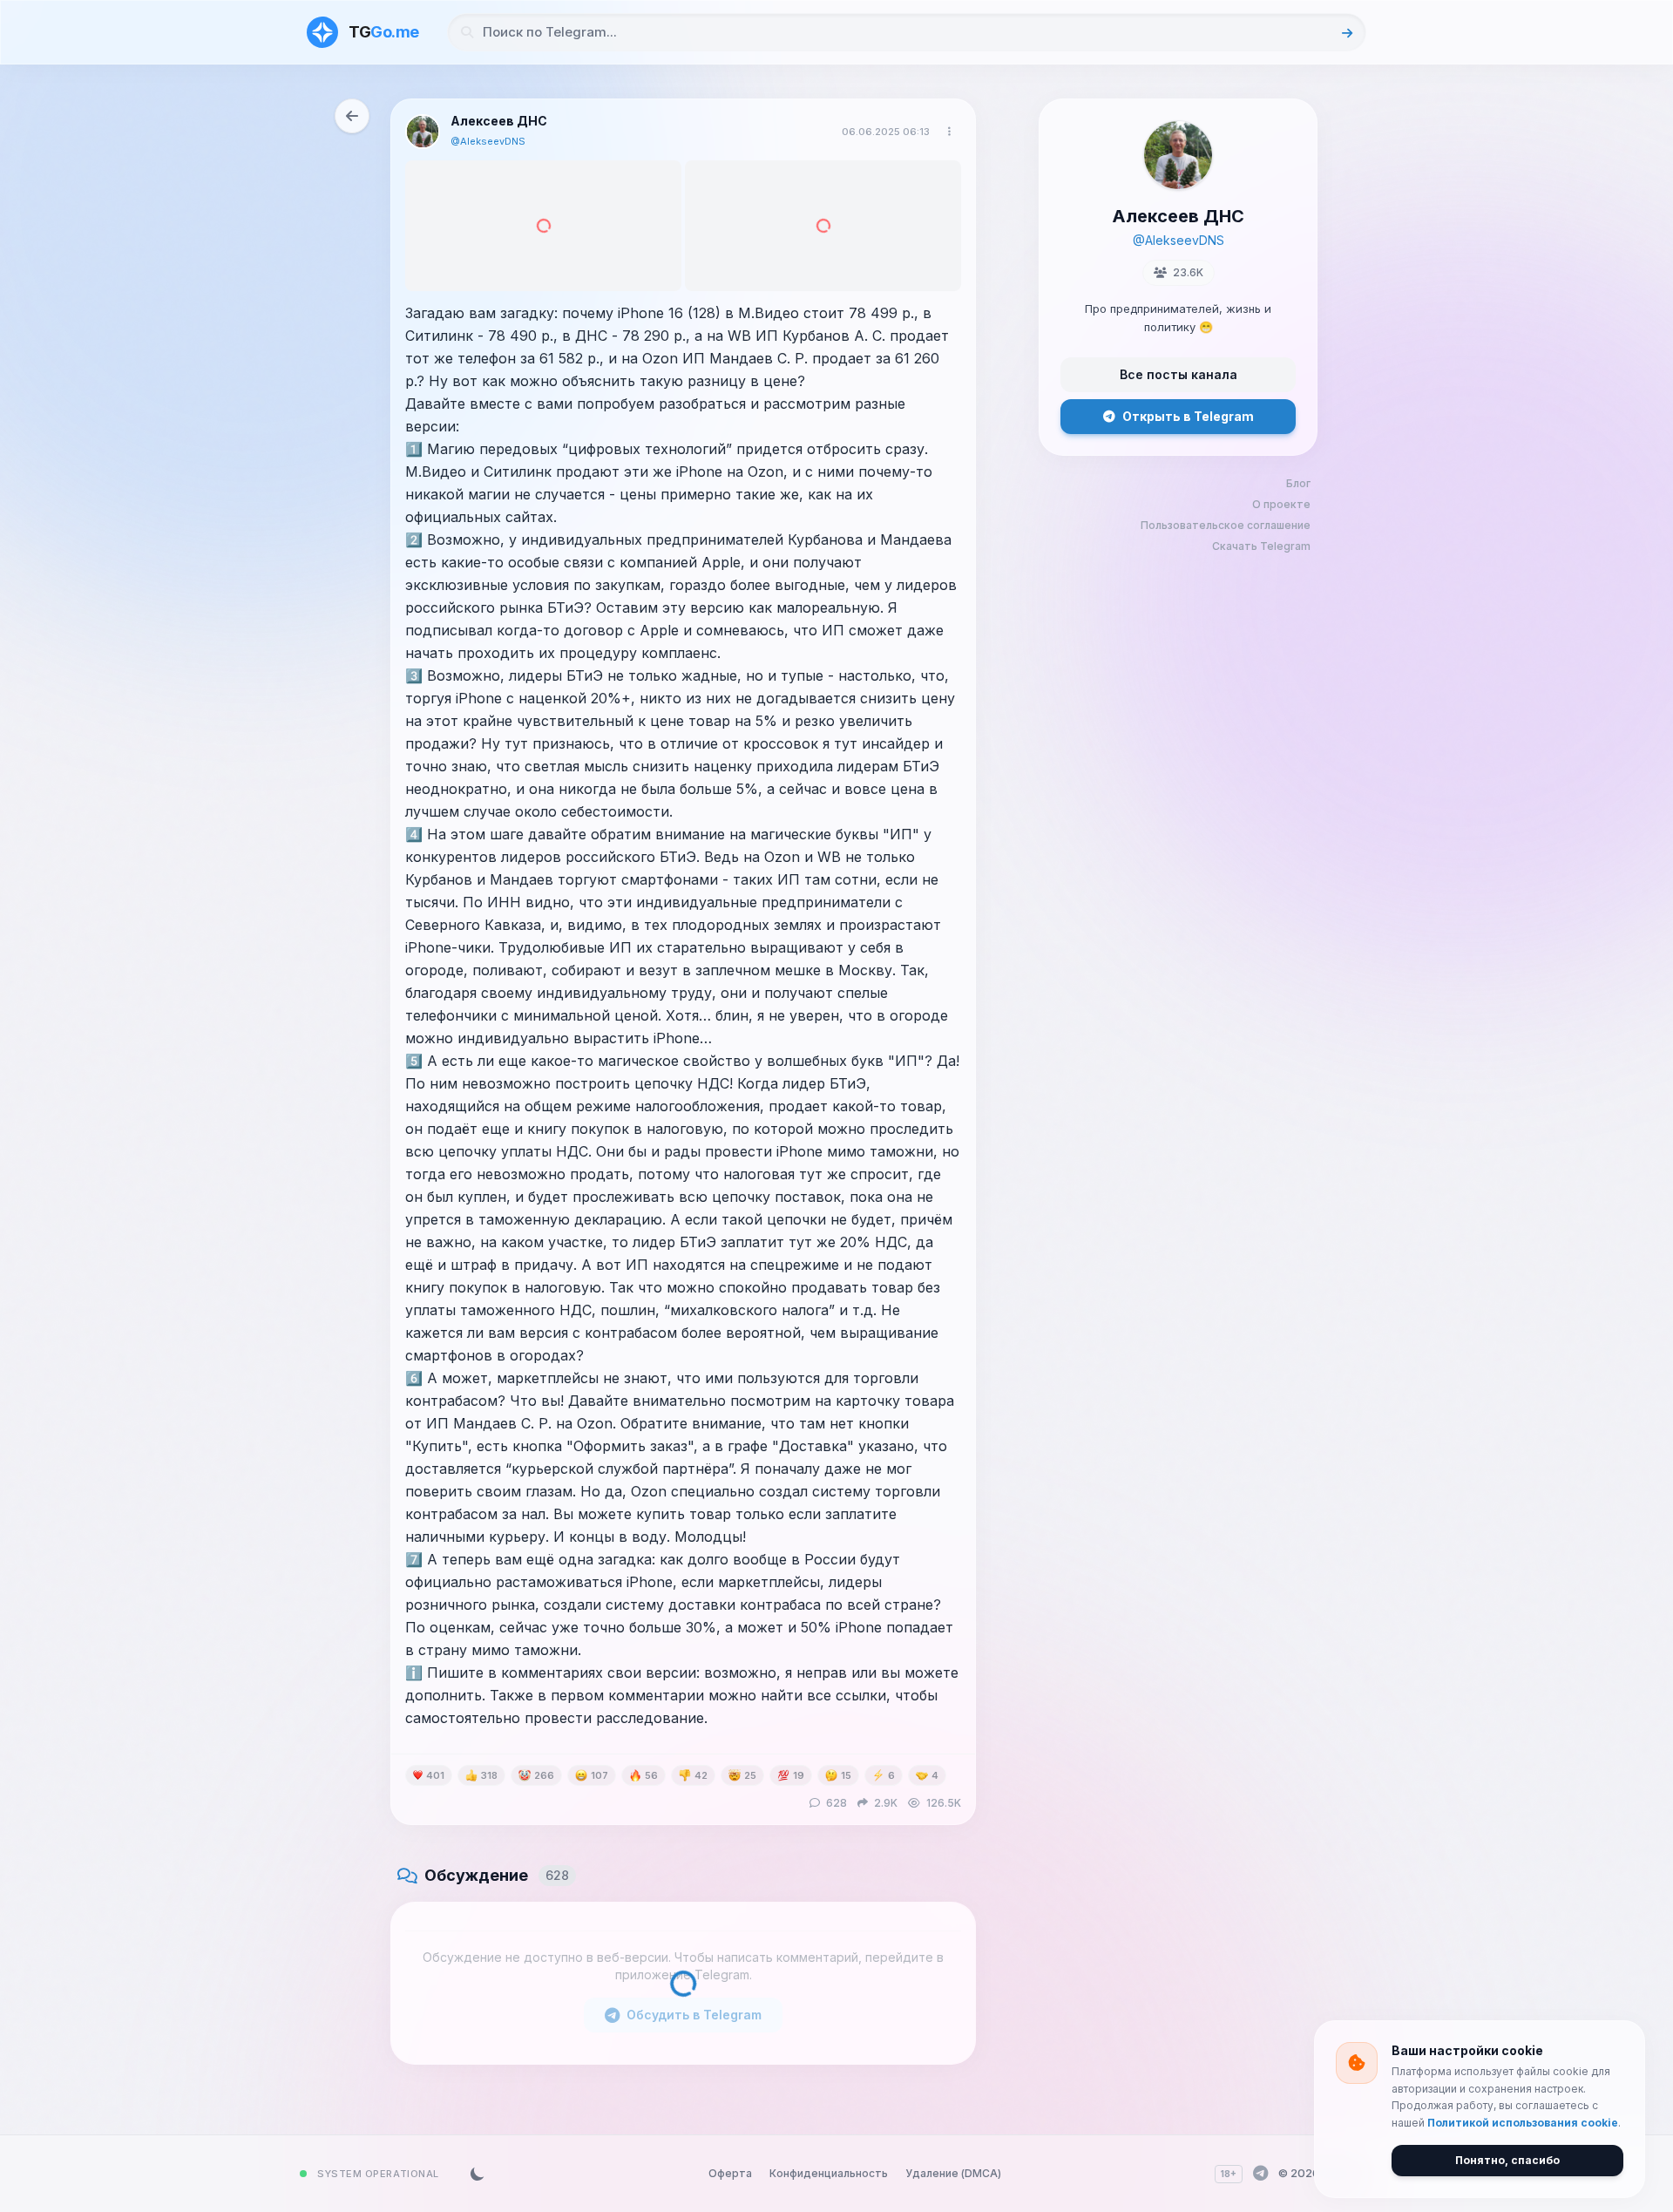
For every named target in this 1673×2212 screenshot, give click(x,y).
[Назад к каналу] (352, 116)
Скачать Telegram (1261, 546)
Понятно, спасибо (1507, 2160)
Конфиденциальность (829, 2173)
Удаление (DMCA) (953, 2173)
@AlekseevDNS (488, 141)
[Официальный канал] (1260, 2174)
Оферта (730, 2173)
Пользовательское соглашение (1226, 525)
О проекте (1281, 504)
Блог (1298, 483)
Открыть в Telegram (1188, 416)
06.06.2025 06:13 (886, 132)
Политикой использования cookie (1523, 2123)
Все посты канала (1179, 374)
